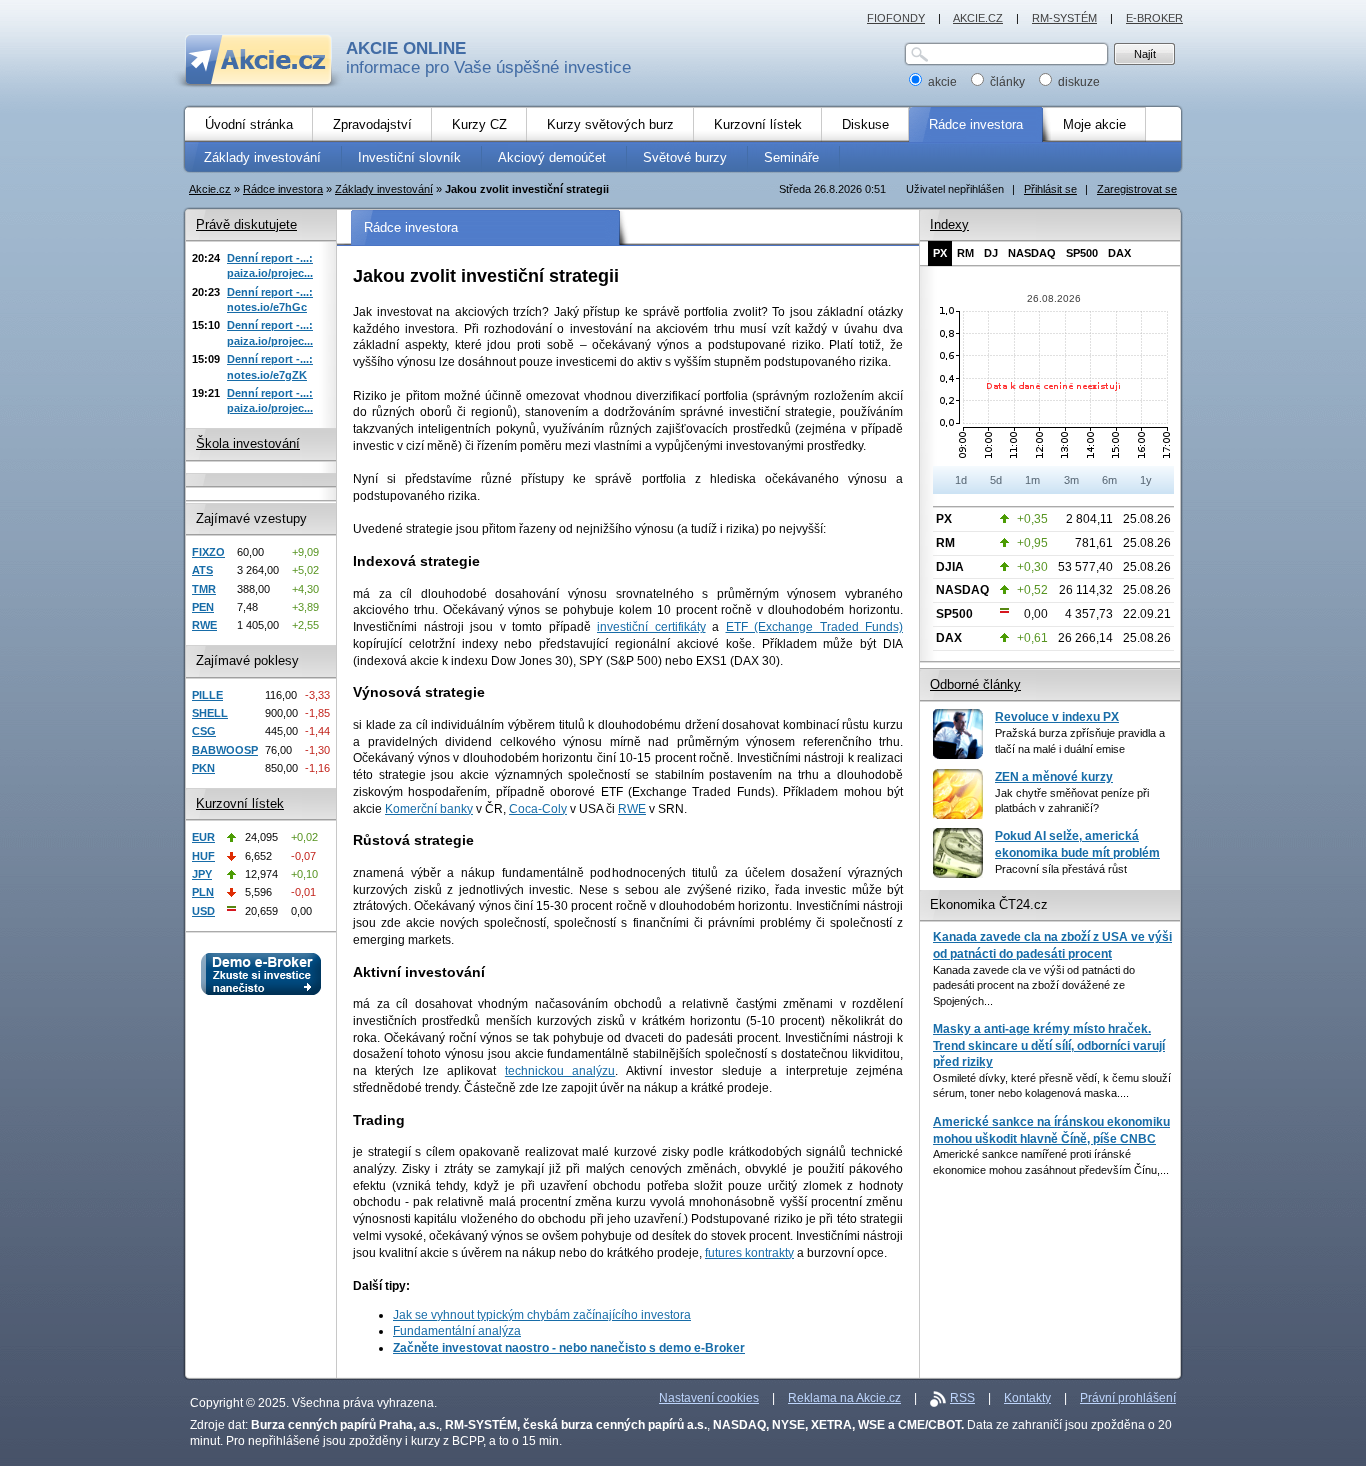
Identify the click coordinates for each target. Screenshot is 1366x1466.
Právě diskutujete (246, 224)
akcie (942, 82)
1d (961, 480)
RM (965, 253)
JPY (202, 874)
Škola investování (248, 443)
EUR (203, 837)
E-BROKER (1154, 18)
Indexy (949, 224)
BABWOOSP (225, 750)
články (1007, 82)
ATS (202, 570)
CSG (204, 731)
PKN (203, 768)
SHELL (210, 713)
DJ (991, 253)
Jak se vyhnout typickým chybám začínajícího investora (542, 1315)
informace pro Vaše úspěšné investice (488, 58)
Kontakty (1027, 1398)
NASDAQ (1032, 253)
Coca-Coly (538, 809)
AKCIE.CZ (978, 18)
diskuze (1077, 82)
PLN (203, 892)
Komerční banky (429, 809)
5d (996, 480)
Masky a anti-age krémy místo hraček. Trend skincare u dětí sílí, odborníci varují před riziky (1049, 1045)
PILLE (207, 695)
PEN (203, 607)
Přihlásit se (1050, 189)
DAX (1119, 253)
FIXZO (208, 552)
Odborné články (975, 684)
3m (1071, 480)
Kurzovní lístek (240, 803)
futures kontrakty (749, 1253)
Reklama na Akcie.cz (844, 1398)
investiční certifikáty (651, 627)
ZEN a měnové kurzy (1054, 777)
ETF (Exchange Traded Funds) (815, 627)
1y (1146, 480)
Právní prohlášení (1128, 1398)
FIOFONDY (896, 18)
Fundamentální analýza (457, 1331)
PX (940, 253)
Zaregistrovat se (1137, 189)
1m (1032, 480)
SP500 (1082, 253)
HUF (203, 856)
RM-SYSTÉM (1064, 18)
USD (203, 911)
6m (1109, 480)
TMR (204, 589)
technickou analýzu (560, 1071)
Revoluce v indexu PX (1057, 717)
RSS (962, 1398)
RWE (632, 809)
